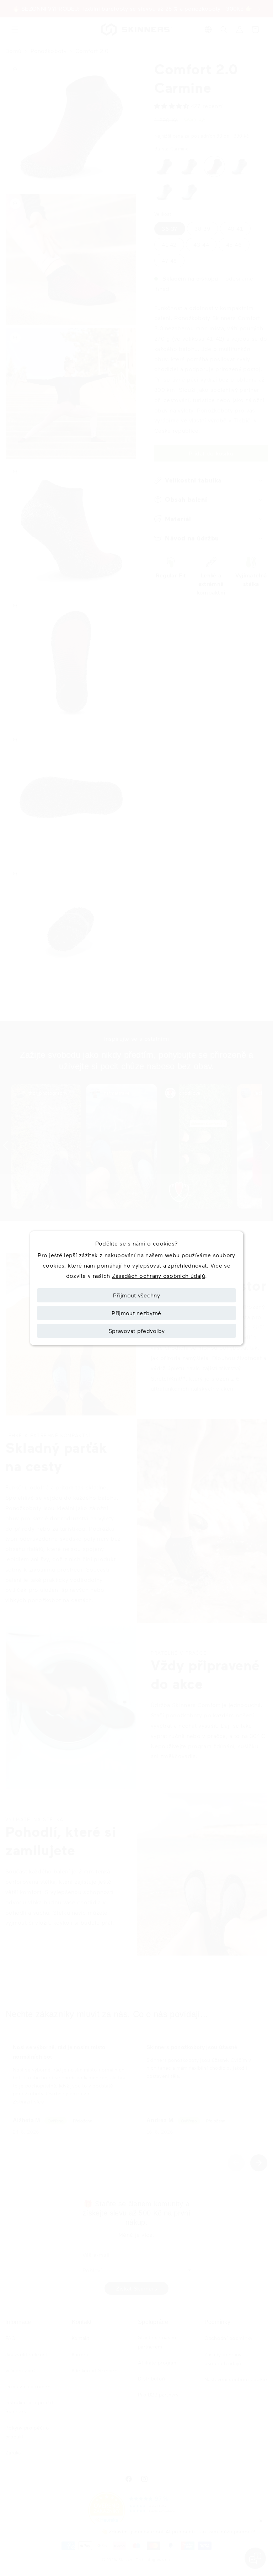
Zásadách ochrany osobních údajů (159, 1276)
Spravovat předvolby (137, 1331)
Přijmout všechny (136, 1295)
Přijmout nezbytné (136, 1313)
